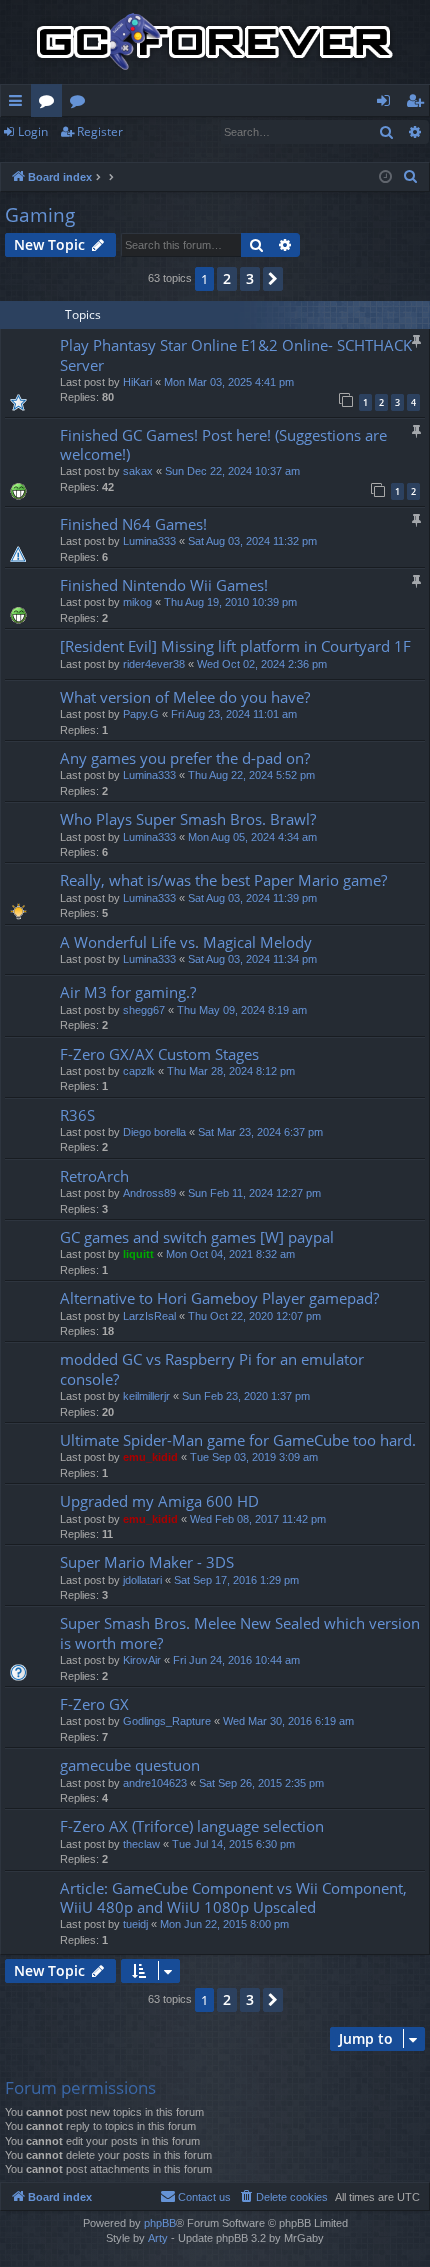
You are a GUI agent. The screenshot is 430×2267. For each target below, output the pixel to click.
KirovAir (142, 1660)
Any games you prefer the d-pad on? (185, 758)
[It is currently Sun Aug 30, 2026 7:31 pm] (385, 177)
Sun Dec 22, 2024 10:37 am (232, 471)
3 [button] (250, 278)
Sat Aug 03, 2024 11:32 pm (252, 541)
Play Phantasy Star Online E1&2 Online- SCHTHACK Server (236, 354)
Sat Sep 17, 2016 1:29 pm (236, 1580)
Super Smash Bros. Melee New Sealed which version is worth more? (240, 1632)
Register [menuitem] (419, 104)
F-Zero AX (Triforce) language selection (192, 1826)
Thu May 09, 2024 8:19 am (242, 1010)
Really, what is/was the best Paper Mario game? (223, 880)
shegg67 (144, 1010)
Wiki (81, 104)
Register (100, 131)
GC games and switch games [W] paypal (197, 1237)
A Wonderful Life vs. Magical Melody (186, 942)
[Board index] (215, 42)
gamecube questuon (130, 1765)
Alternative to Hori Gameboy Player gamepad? (219, 1298)
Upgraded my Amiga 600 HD (159, 1501)
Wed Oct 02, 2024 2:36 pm (262, 664)
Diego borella (154, 1132)
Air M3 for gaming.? (128, 992)
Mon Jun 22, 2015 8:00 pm (224, 1924)
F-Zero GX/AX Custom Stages (159, 1054)
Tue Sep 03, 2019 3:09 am (254, 1457)
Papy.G (141, 714)
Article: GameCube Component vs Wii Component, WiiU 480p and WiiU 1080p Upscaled (233, 1897)
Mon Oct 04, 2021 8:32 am (230, 1254)
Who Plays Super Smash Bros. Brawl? (188, 819)
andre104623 (155, 1783)
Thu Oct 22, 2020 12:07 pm (254, 1316)
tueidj (135, 1924)
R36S (77, 1115)
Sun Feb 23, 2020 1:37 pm (246, 1396)
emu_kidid (150, 1457)
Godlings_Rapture (167, 1721)
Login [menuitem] (387, 104)
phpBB (160, 2223)
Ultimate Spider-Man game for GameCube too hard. (238, 1440)
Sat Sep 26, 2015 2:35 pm (261, 1783)
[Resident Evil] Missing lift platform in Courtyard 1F (235, 646)
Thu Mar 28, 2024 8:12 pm (231, 1071)
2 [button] (227, 278)
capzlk (139, 1071)
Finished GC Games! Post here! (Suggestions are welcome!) (223, 444)
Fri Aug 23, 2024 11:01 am (234, 714)
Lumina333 (149, 541)
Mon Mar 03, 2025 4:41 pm (229, 382)
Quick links (19, 104)
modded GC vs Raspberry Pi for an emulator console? (212, 1368)
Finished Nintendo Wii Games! (164, 585)
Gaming (40, 215)
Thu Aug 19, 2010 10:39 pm (230, 602)
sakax (138, 471)
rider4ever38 (154, 664)
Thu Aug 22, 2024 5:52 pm (251, 775)
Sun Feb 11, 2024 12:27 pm (254, 1193)
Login (33, 131)
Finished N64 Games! (133, 524)
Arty (158, 2238)
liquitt (138, 1254)
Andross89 (149, 1193)
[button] (273, 279)
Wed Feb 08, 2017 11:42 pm (258, 1519)
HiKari (137, 382)
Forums (50, 104)
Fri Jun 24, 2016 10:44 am (236, 1660)
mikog (137, 602)
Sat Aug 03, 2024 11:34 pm (252, 959)
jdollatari (142, 1580)
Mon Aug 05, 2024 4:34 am (252, 837)
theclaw (141, 1844)
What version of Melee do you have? (185, 697)
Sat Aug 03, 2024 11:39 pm (252, 898)
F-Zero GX (94, 1704)
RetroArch (94, 1176)
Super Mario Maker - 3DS (147, 1562)
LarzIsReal (149, 1316)
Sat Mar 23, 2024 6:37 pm (260, 1132)
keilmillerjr (146, 1396)
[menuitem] (411, 177)
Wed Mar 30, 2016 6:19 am (288, 1721)
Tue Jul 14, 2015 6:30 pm (233, 1844)
